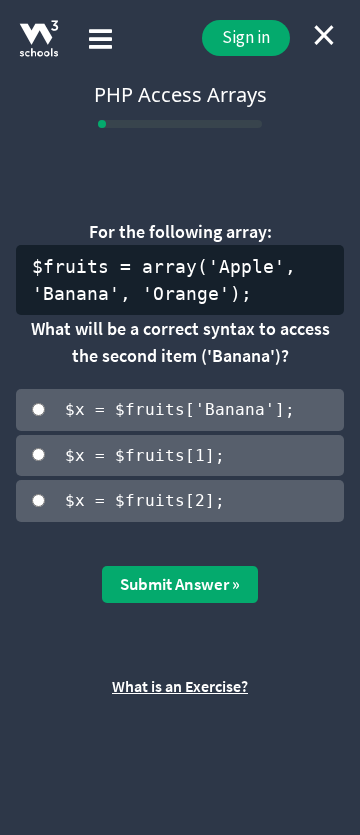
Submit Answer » (180, 584)
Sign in (246, 37)
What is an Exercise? (180, 686)
